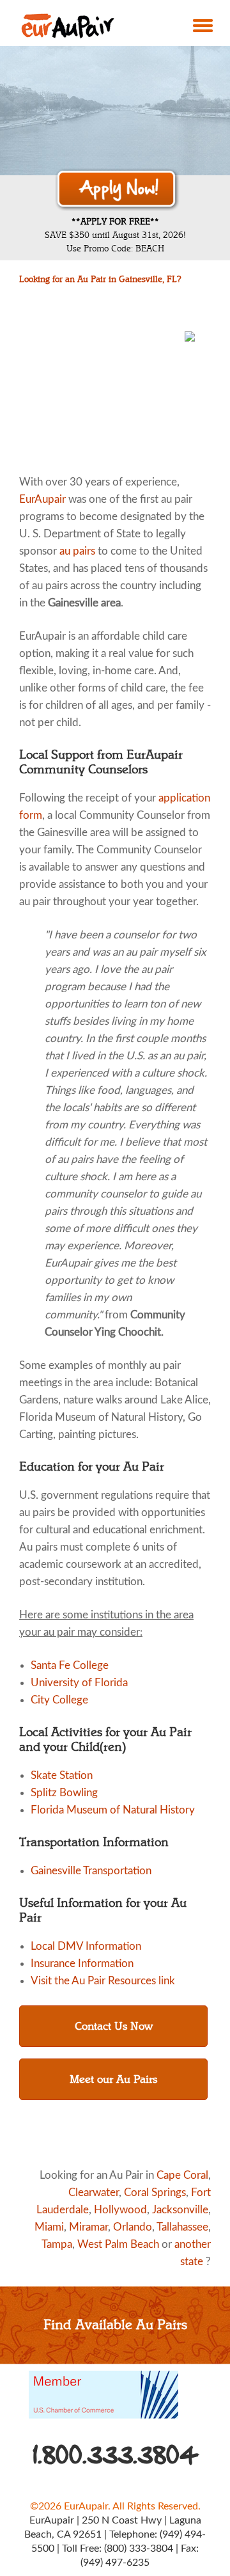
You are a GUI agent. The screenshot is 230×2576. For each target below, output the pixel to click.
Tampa (57, 2244)
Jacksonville (180, 2210)
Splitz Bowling (64, 1793)
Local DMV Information (86, 1946)
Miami (49, 2227)
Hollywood (120, 2210)
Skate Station (62, 1775)
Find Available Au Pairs (115, 2325)
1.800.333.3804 (116, 2455)
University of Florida (79, 1683)
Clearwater (94, 2193)
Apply (117, 189)
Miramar (88, 2227)
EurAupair (42, 499)
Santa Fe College (70, 1665)
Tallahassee (182, 2227)
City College (59, 1700)
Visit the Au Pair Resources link (103, 1981)
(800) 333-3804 (139, 2548)
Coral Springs (155, 2193)
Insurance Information (82, 1964)
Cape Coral (182, 2175)
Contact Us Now (114, 2026)
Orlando (133, 2227)
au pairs (77, 551)
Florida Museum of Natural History (113, 1810)
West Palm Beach (118, 2244)
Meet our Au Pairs (113, 2079)
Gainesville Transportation (91, 1871)
